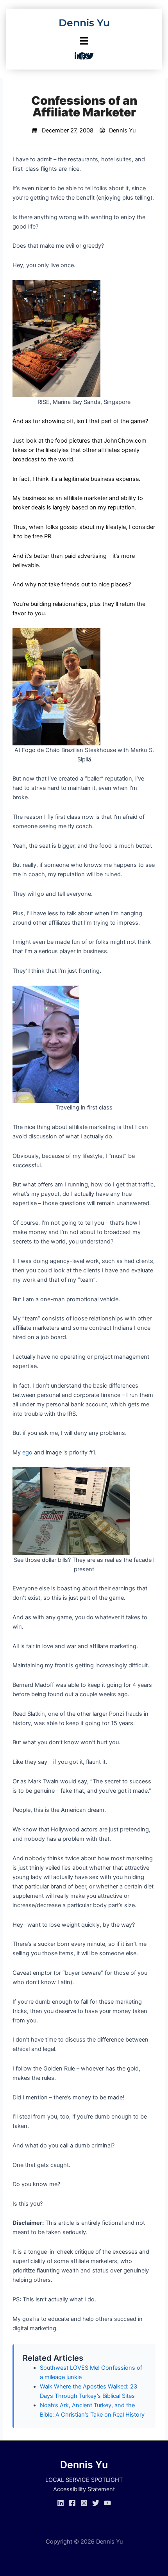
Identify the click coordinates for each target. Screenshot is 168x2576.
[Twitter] (96, 2503)
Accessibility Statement (84, 2489)
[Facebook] (72, 2503)
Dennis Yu (84, 23)
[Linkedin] (61, 2503)
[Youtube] (107, 2503)
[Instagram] (84, 2503)
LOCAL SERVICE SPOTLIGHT (84, 2480)
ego (27, 1452)
